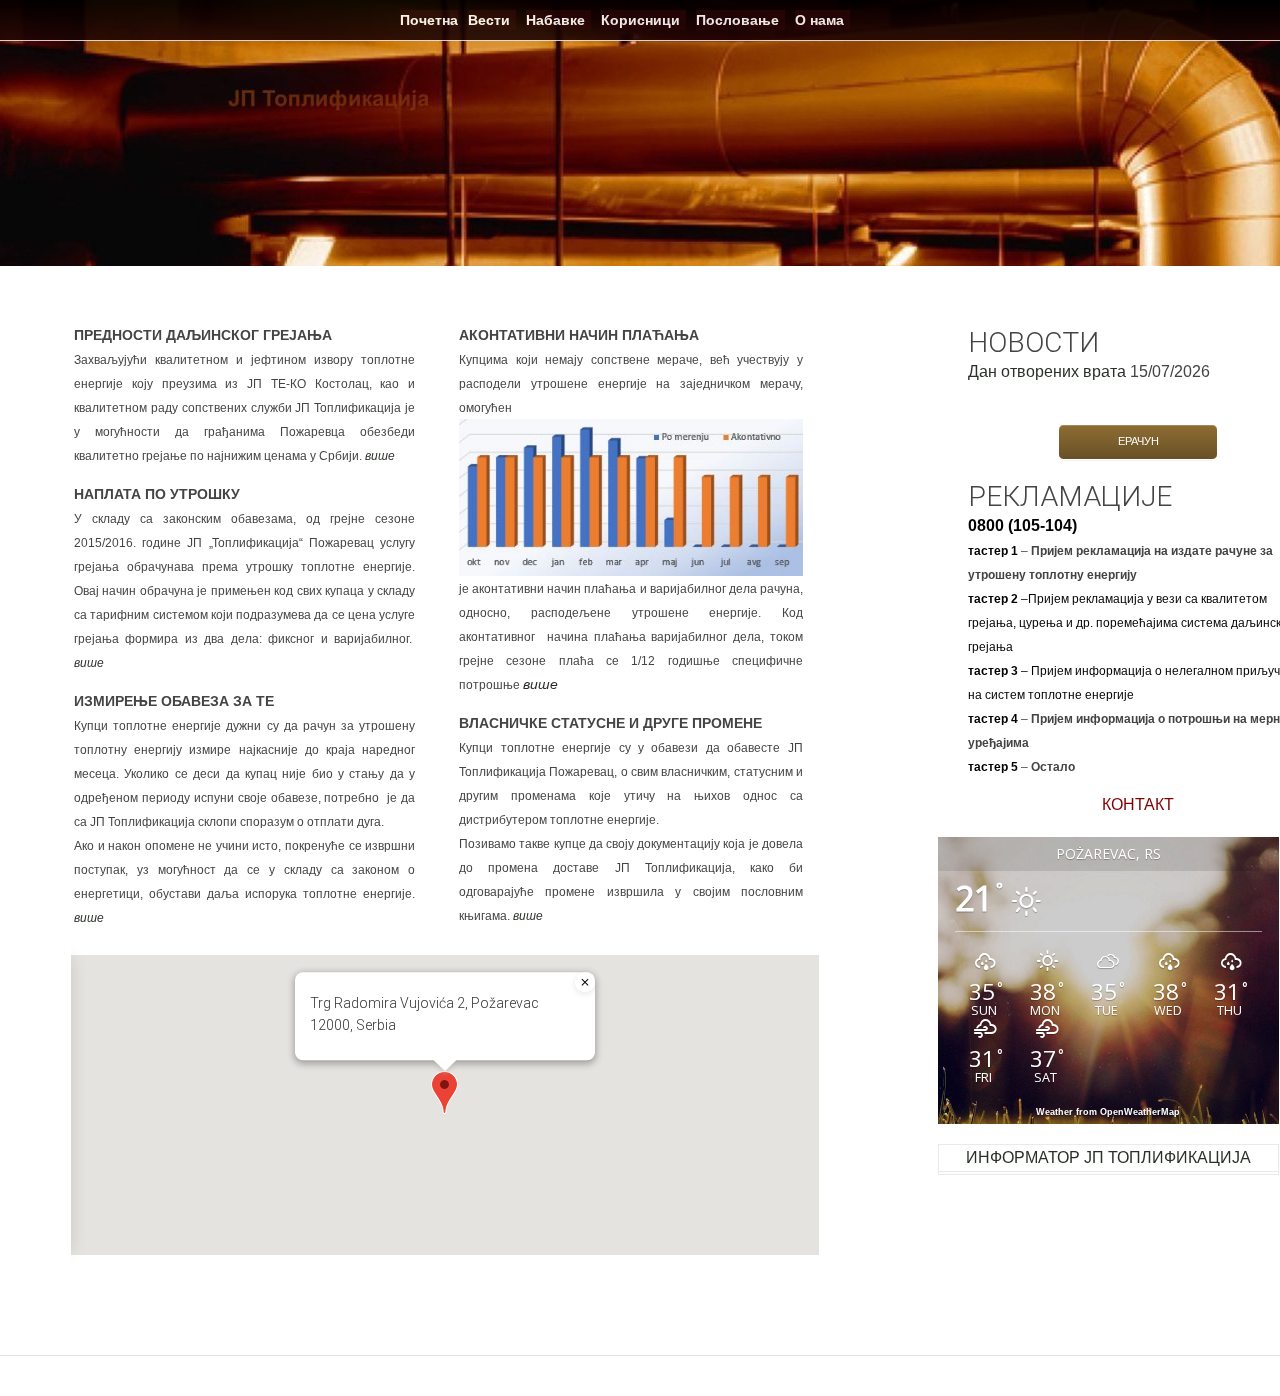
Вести (489, 20)
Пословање (737, 20)
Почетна (429, 20)
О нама (819, 20)
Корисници (640, 20)
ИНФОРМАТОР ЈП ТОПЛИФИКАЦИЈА (1108, 1157)
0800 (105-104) (1022, 525)
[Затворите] (585, 982)
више (380, 456)
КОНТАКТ (1138, 804)
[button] (444, 1092)
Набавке (555, 20)
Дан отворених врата (1047, 371)
